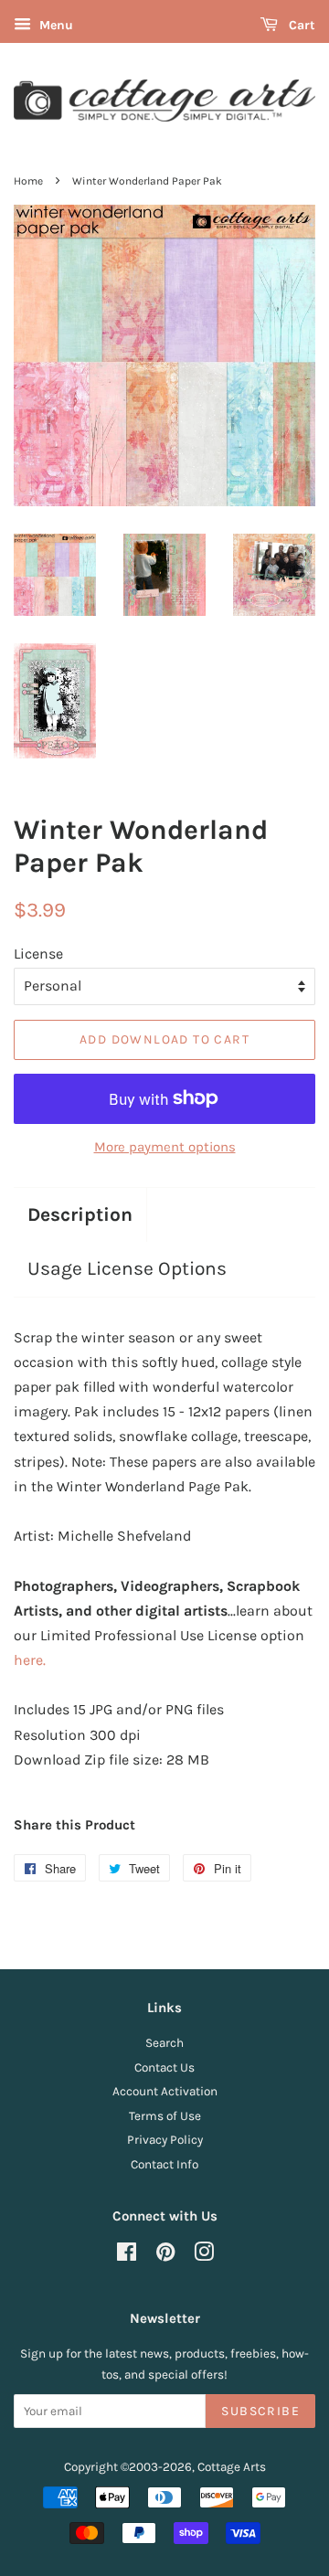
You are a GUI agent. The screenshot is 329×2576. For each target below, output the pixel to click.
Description (80, 1214)
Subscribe (260, 2411)
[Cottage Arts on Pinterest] (165, 2256)
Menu (54, 25)
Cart (300, 25)
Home (28, 181)
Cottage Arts (232, 2467)
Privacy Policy (165, 2140)
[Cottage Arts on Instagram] (204, 2256)
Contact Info (164, 2164)
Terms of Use (165, 2116)
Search (164, 2043)
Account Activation (165, 2091)
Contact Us (164, 2067)
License (38, 954)
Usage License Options (127, 1268)
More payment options (165, 1147)
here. (30, 1660)
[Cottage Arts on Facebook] (127, 2256)
